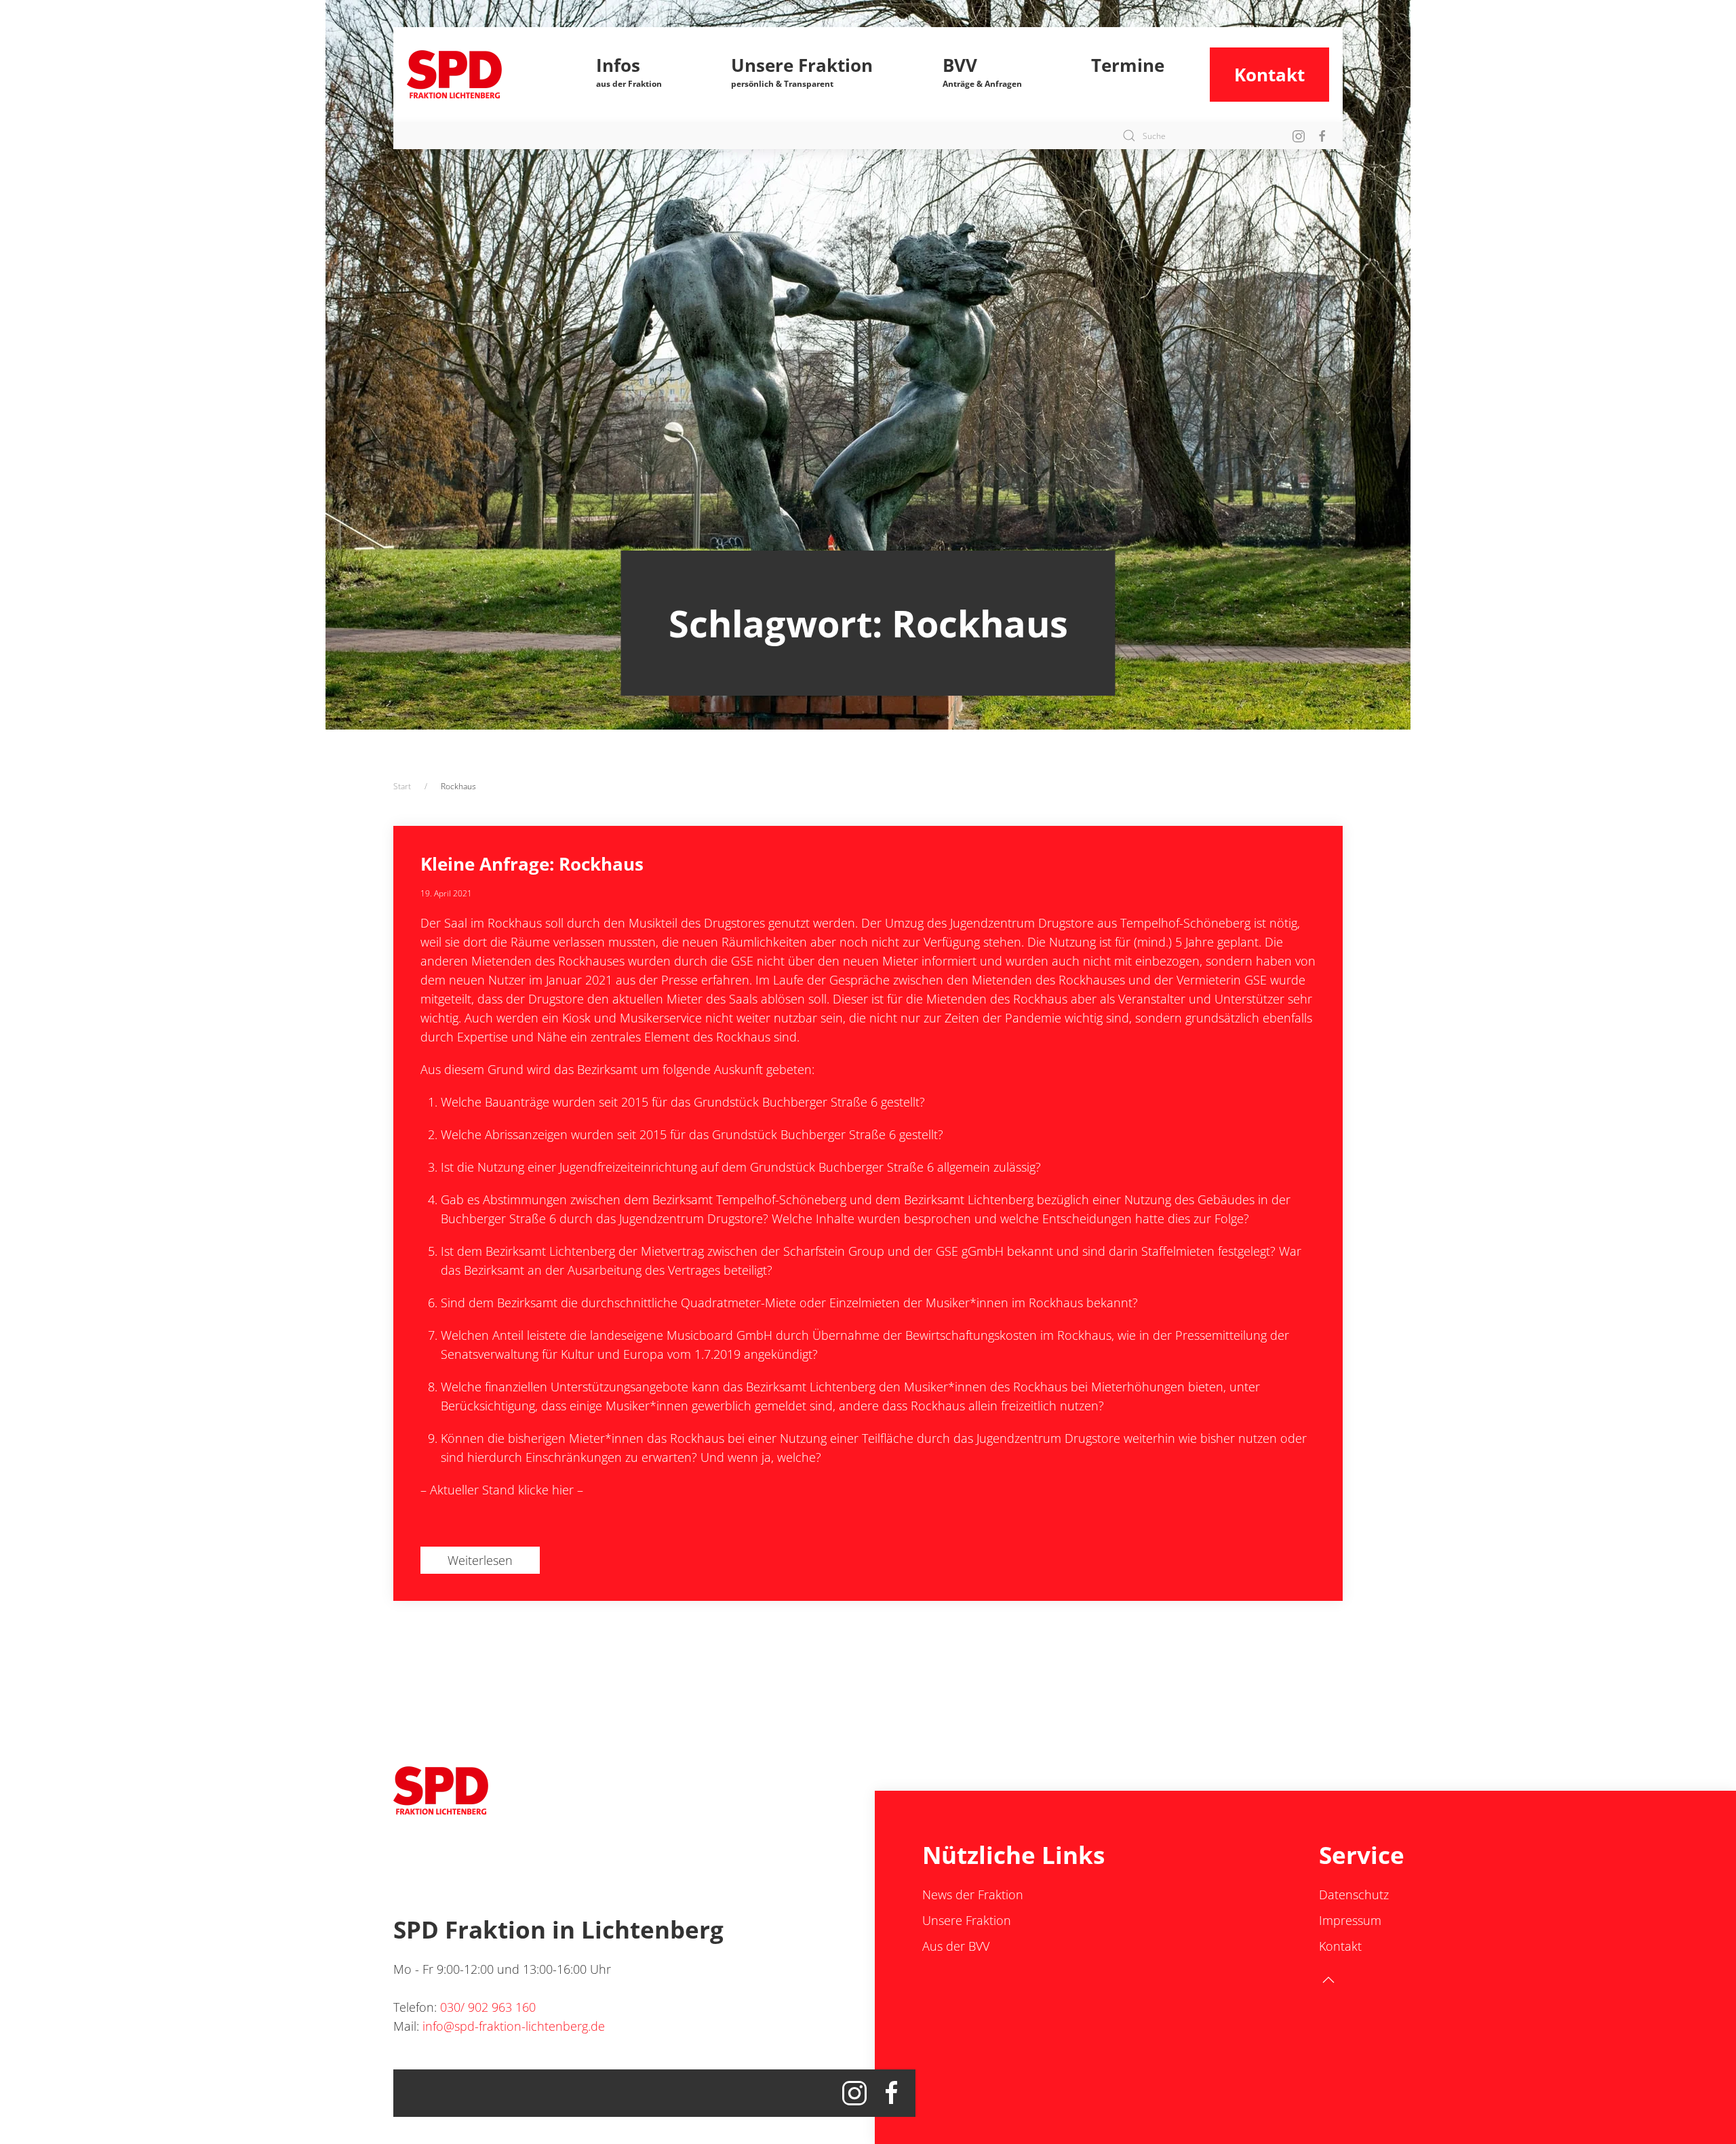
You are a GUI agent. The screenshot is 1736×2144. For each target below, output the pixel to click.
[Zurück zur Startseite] (479, 75)
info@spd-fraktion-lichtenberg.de (514, 2026)
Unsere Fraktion (967, 1920)
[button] (629, 75)
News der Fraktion (973, 1894)
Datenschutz (1354, 1894)
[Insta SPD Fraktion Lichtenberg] (1299, 135)
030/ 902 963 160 (488, 2007)
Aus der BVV (956, 1946)
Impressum (1350, 1920)
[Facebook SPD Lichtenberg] (1322, 135)
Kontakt (1269, 75)
